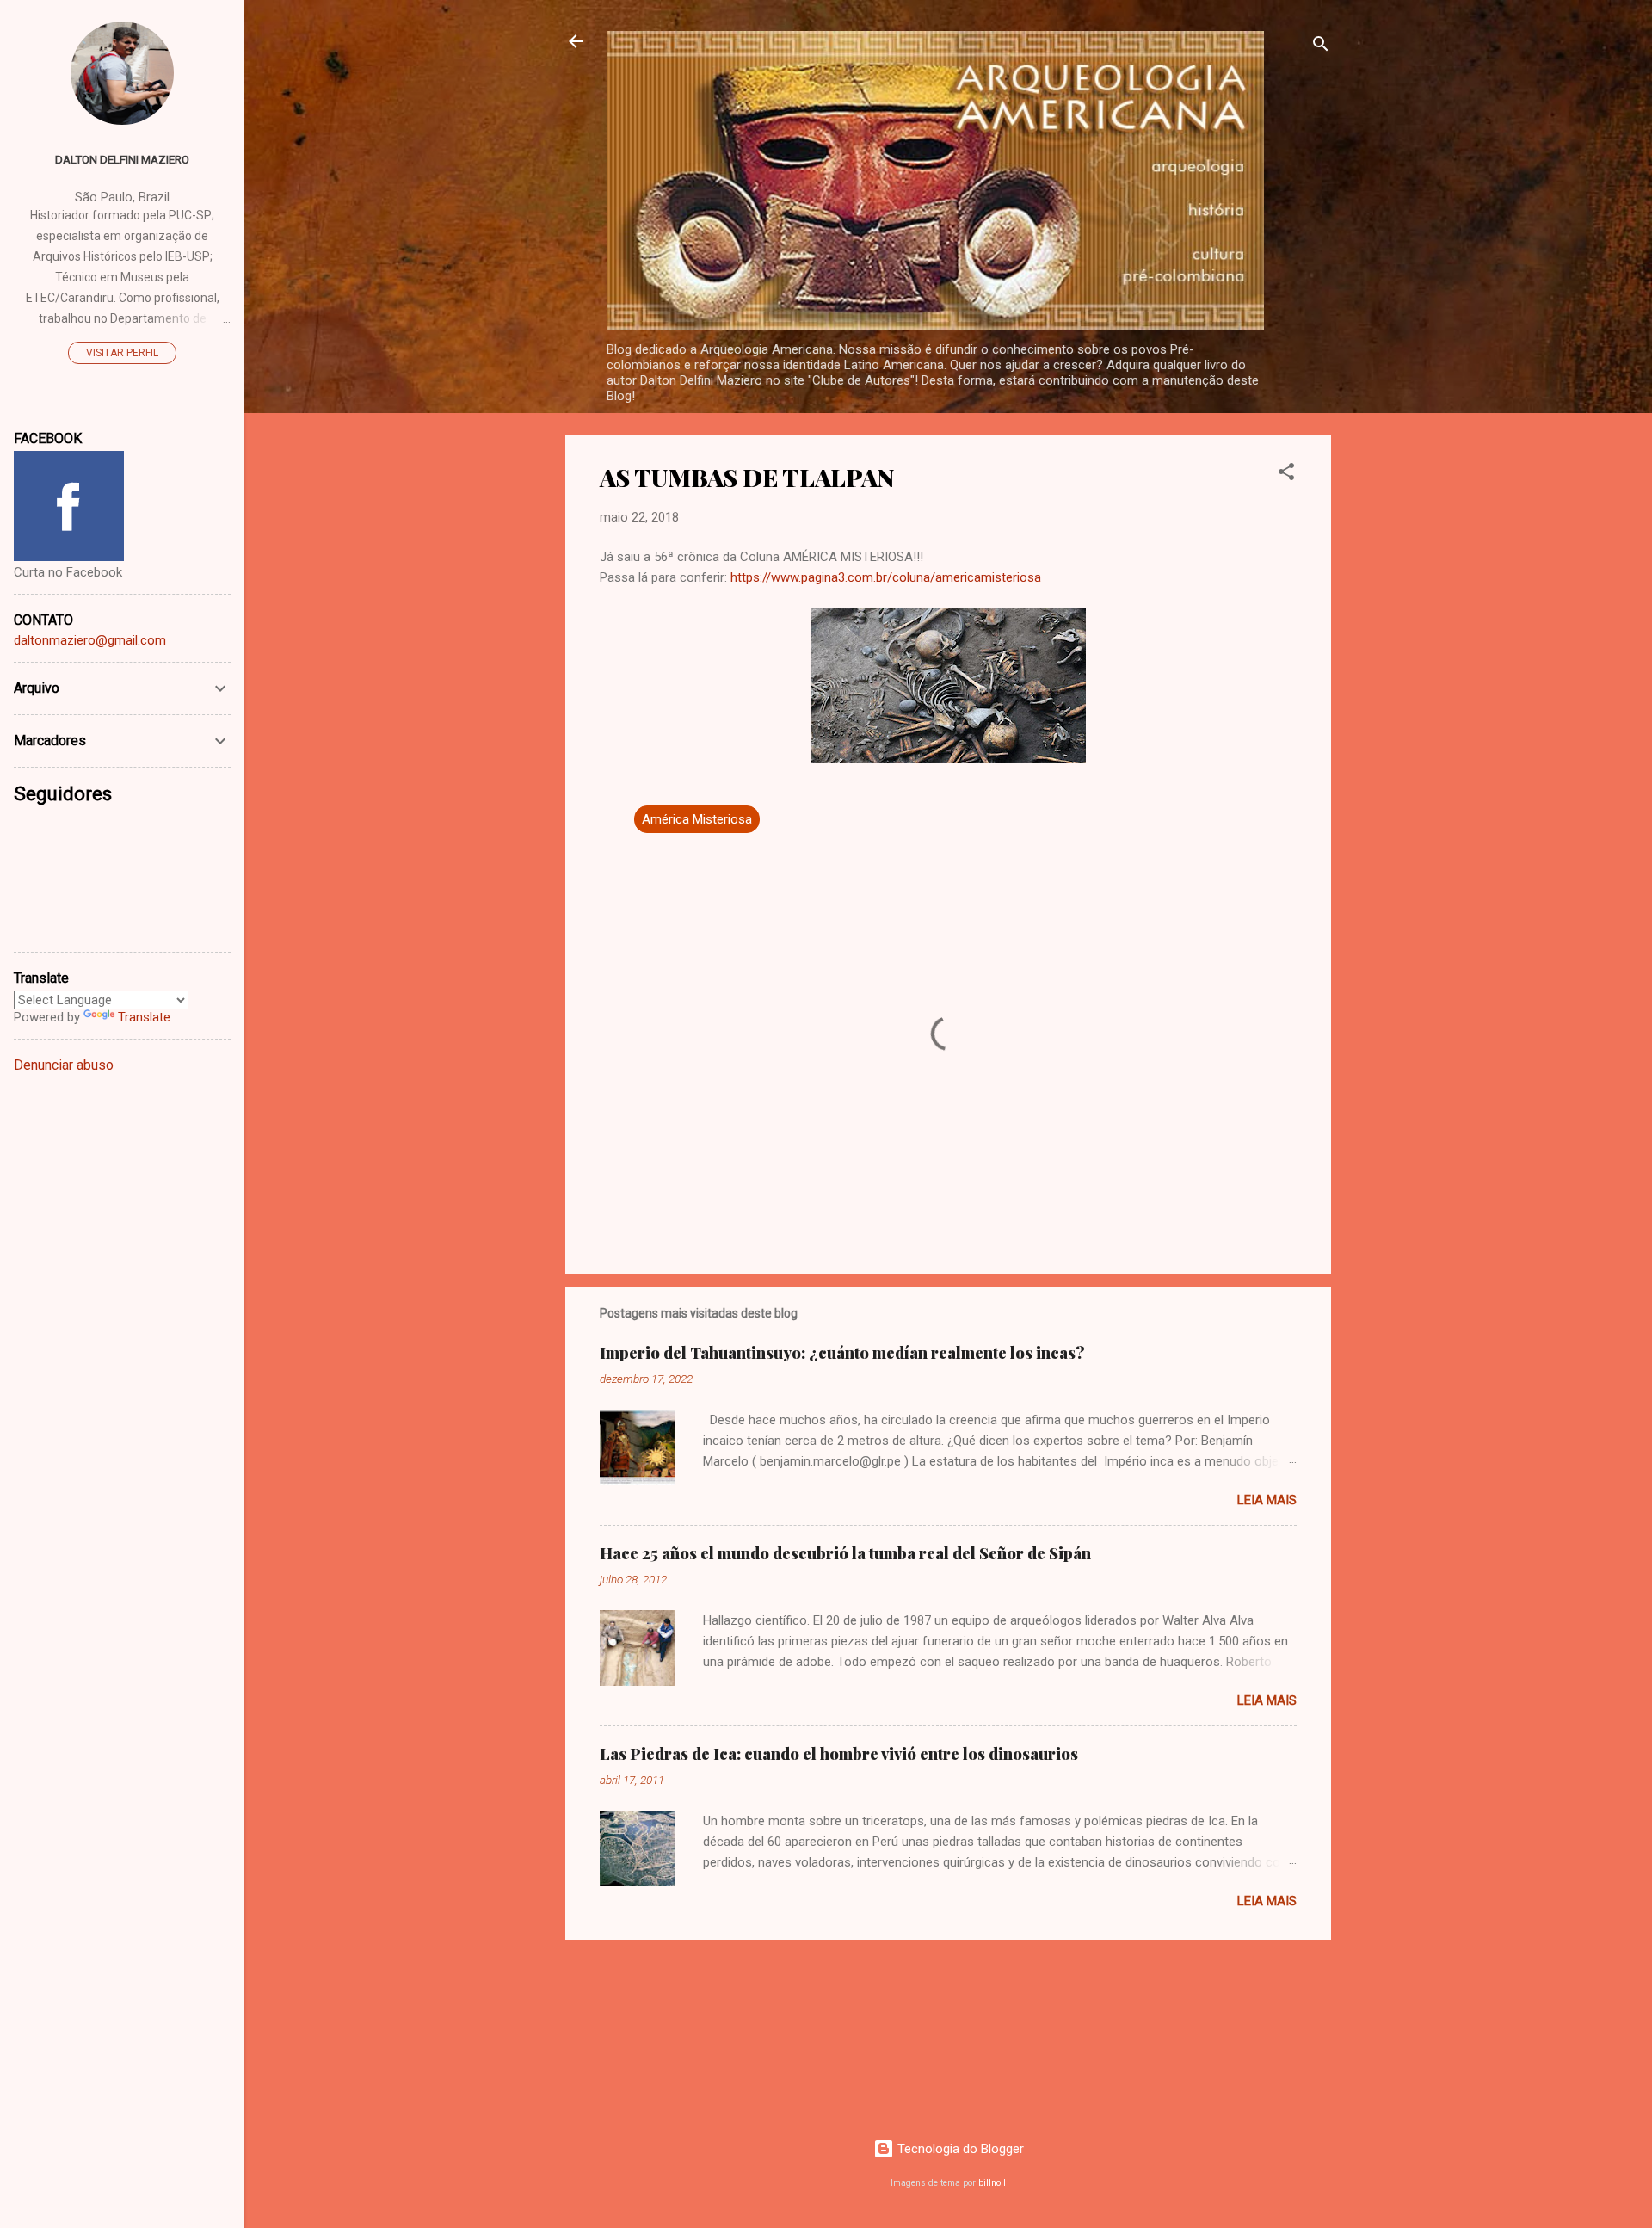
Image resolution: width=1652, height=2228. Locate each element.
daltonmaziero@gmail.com (90, 640)
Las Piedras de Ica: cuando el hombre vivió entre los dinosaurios (839, 1754)
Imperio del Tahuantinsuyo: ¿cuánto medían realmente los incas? (842, 1353)
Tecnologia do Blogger (959, 2149)
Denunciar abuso (64, 1065)
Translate (144, 1017)
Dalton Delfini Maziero (122, 159)
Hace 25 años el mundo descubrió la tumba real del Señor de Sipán (845, 1553)
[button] (1286, 475)
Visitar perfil (122, 353)
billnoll (992, 2183)
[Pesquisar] (1321, 47)
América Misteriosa (697, 819)
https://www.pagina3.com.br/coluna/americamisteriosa (886, 577)
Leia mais (1267, 1500)
